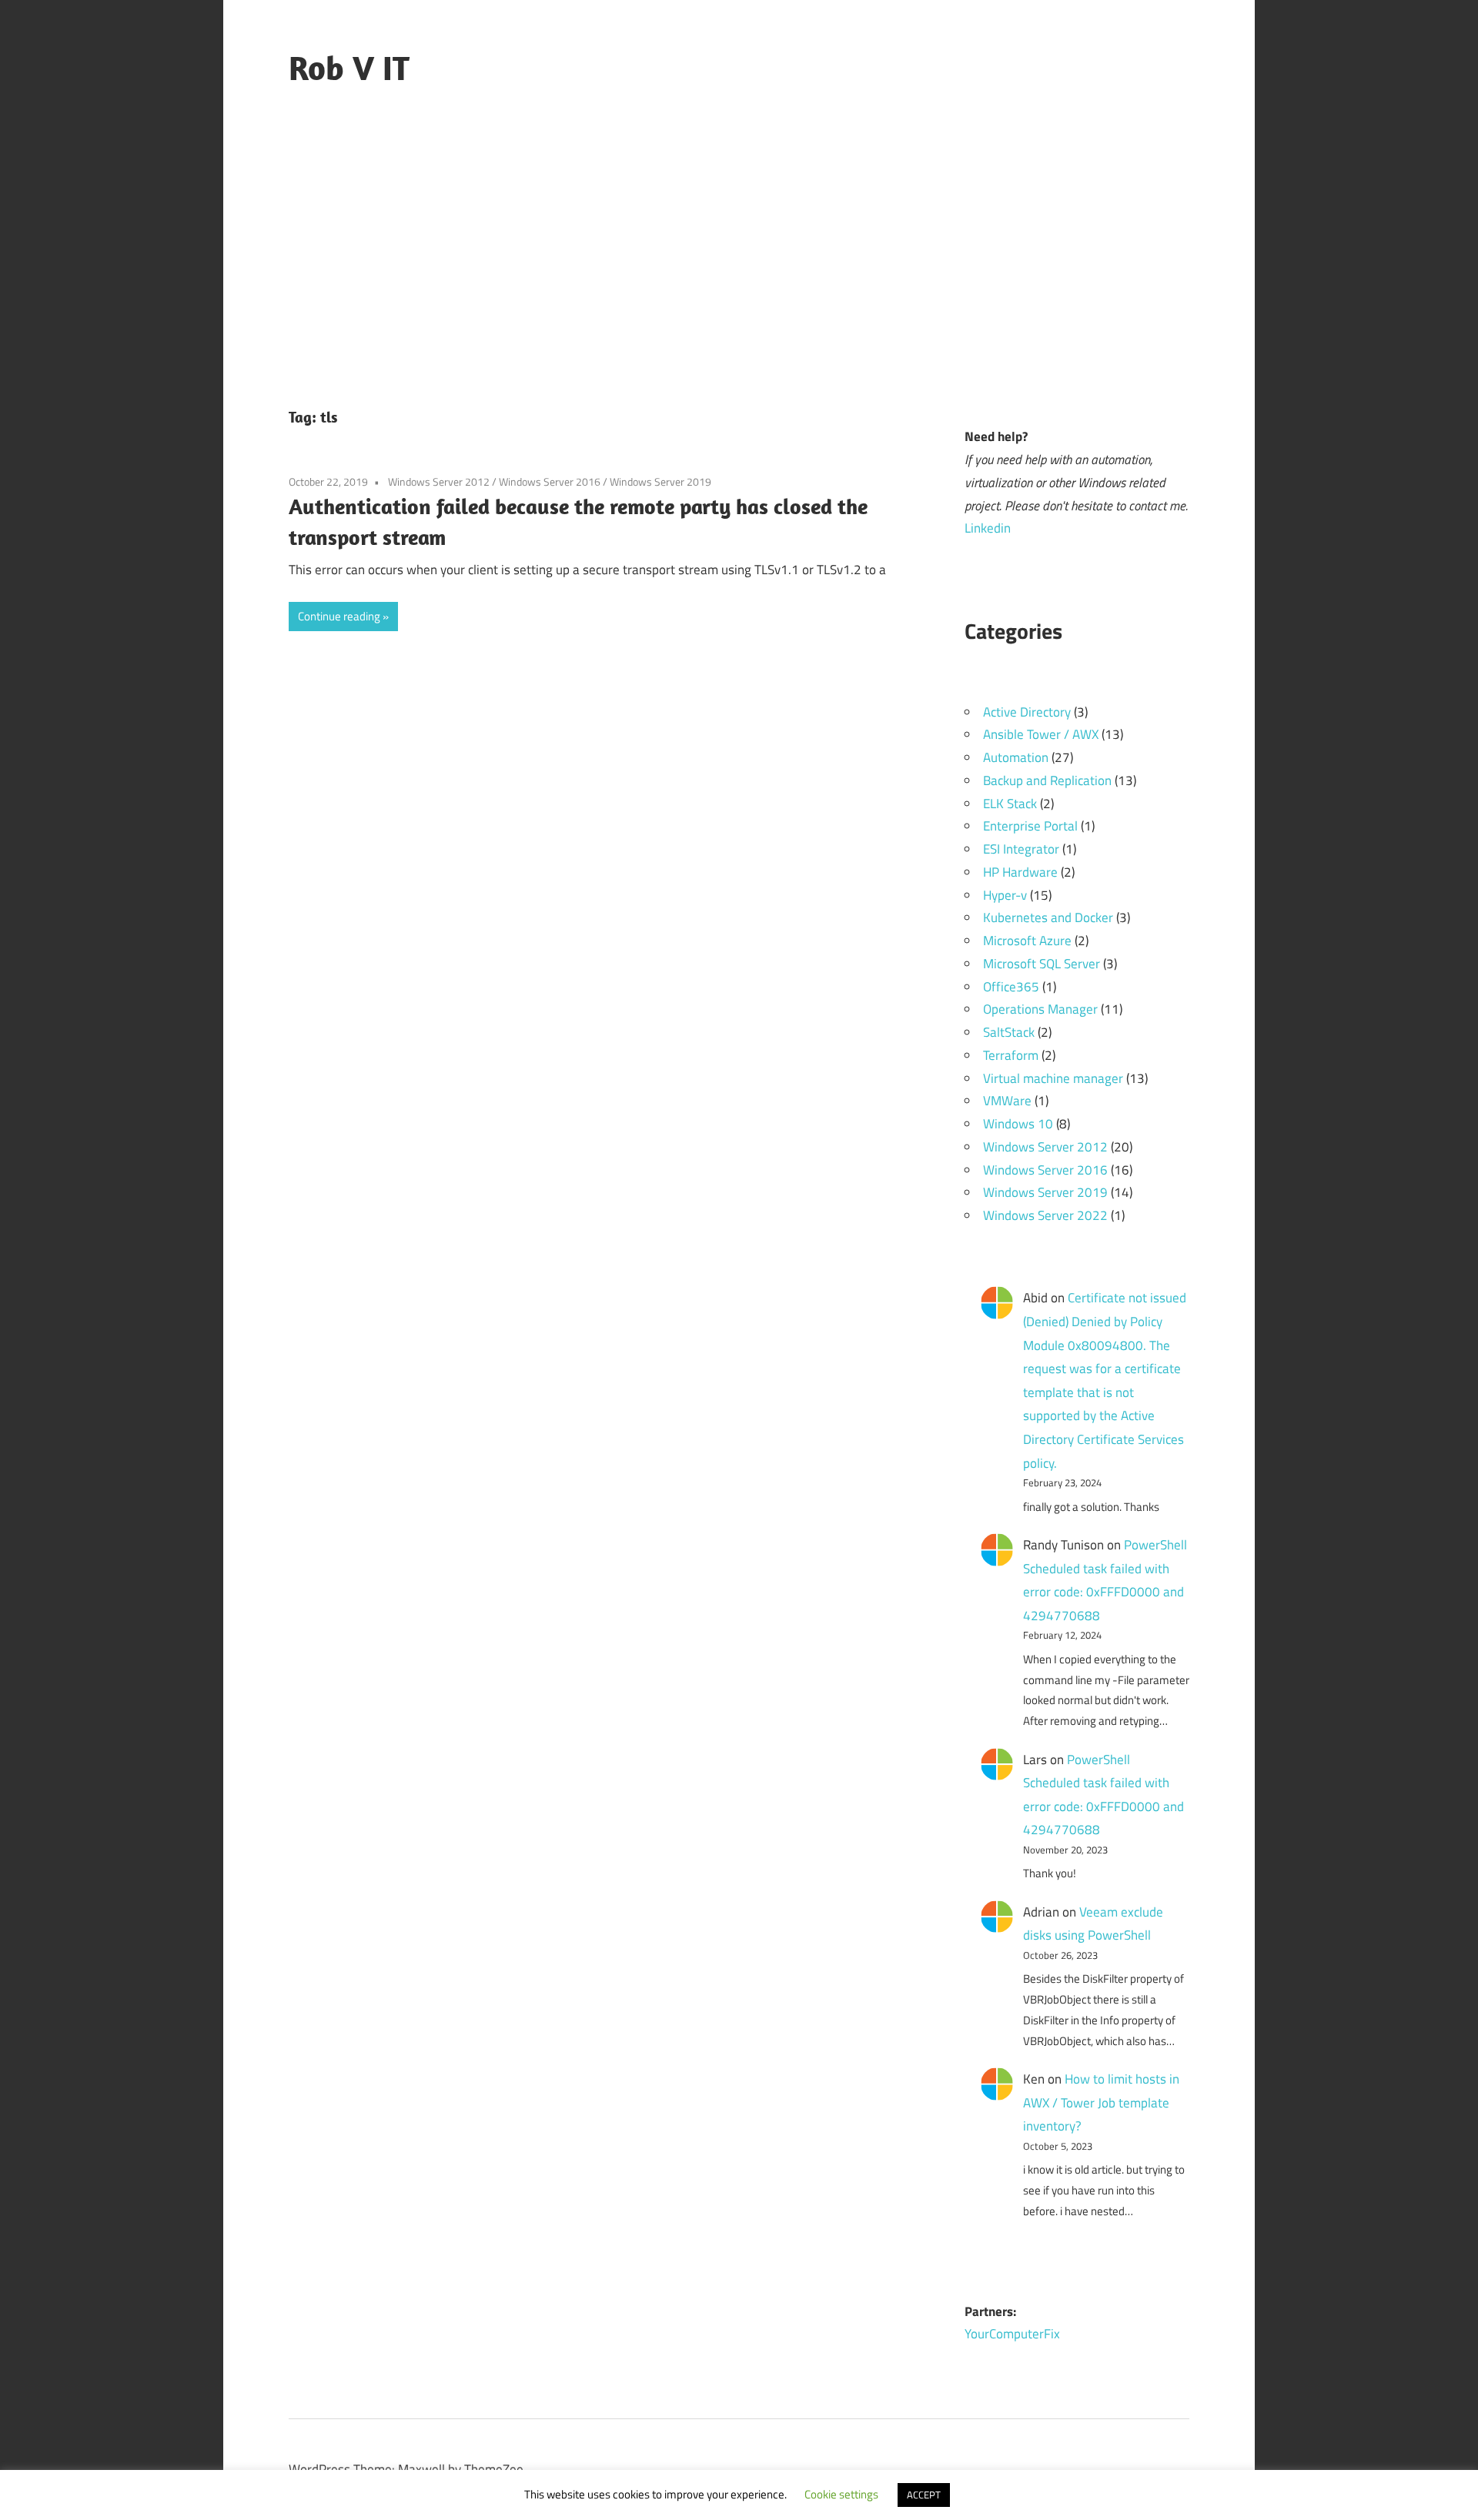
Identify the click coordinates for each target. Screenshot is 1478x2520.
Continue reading (339, 616)
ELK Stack (1010, 804)
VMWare (1007, 1101)
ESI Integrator (1021, 849)
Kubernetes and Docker (1048, 917)
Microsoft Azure (1027, 941)
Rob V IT (349, 68)
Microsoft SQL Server (1042, 964)
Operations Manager (1040, 1009)
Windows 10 (1018, 1124)
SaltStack (1009, 1032)
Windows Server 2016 (550, 481)
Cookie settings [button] (841, 2494)
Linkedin (988, 528)
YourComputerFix (1012, 2334)
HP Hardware (1020, 872)
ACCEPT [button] (924, 2495)
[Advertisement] (739, 252)
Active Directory (1027, 712)
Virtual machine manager (1053, 1078)
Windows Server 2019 (660, 481)
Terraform (1011, 1055)
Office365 (1011, 987)
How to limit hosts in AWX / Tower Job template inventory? (1101, 2102)
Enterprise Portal (1030, 826)
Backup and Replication (1047, 780)
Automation (1016, 757)
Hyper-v (1005, 895)
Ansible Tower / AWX (1041, 734)
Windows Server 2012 (439, 481)
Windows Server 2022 (1045, 1215)
